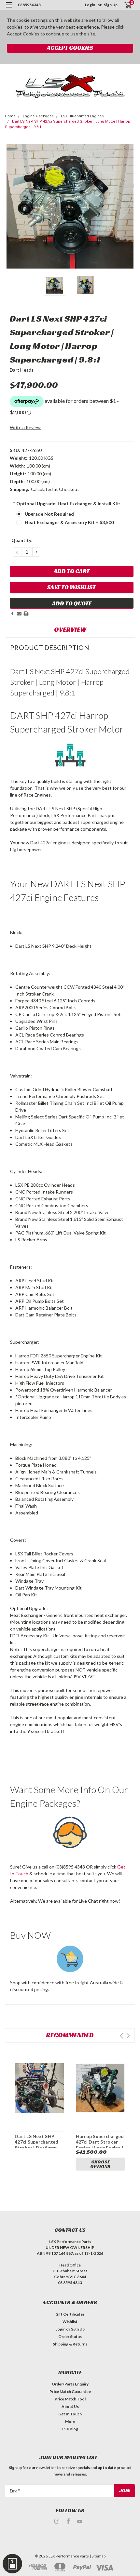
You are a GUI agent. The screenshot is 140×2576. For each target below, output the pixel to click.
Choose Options (100, 2164)
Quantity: (22, 540)
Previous (11, 206)
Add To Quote (72, 603)
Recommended (70, 2035)
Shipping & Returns (70, 2344)
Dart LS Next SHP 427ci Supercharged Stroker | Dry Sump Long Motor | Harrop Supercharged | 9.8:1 (38, 2148)
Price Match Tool (70, 2399)
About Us (70, 2406)
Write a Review (25, 427)
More (70, 2421)
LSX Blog (70, 2429)
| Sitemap (98, 2556)
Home (10, 116)
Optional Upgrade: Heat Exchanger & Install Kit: (67, 503)
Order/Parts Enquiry (70, 2384)
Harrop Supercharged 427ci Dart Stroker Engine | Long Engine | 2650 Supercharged (100, 2145)
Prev (122, 2036)
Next (129, 206)
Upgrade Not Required (49, 514)
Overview (70, 629)
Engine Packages (38, 116)
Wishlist (70, 2322)
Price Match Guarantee (70, 2391)
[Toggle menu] (9, 9)
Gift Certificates (70, 2314)
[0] (124, 5)
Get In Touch (70, 2414)
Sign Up (111, 5)
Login (90, 5)
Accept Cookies (70, 48)
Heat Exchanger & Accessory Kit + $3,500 (69, 522)
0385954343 (29, 5)
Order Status (70, 2337)
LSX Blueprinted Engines (82, 116)
